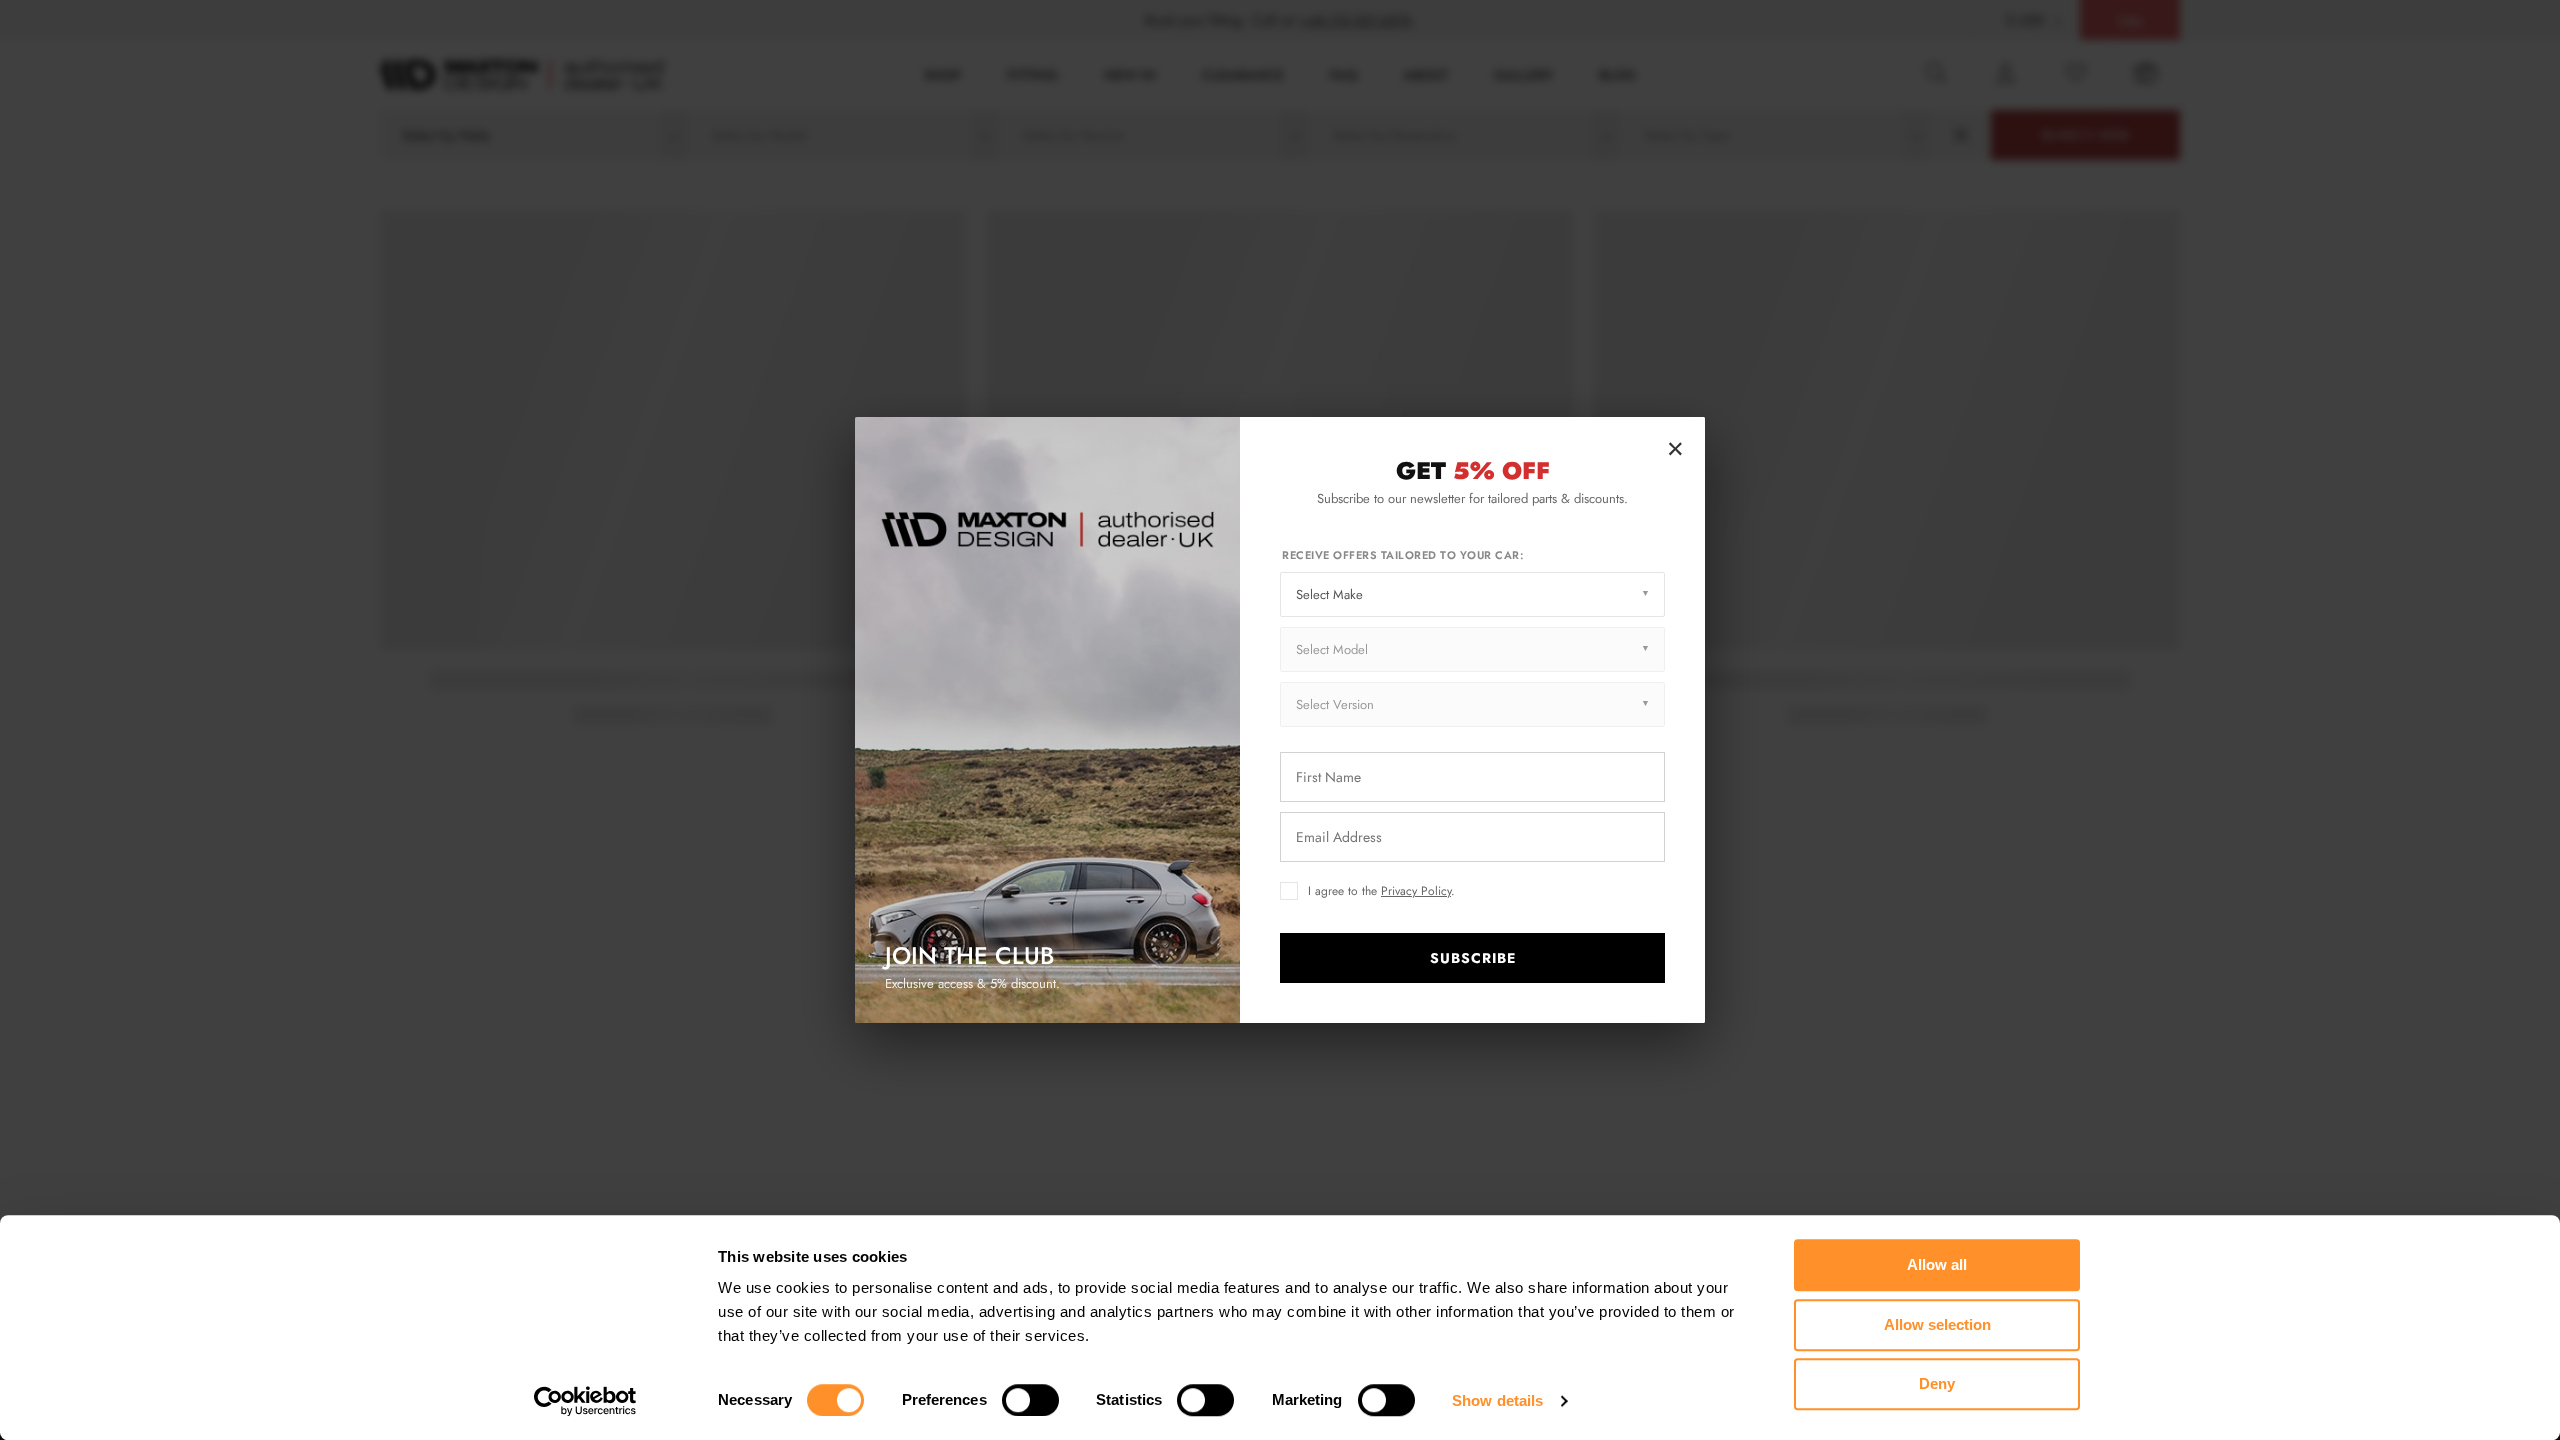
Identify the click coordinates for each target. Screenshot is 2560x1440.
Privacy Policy (1416, 891)
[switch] (1030, 1400)
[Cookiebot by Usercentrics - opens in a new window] (585, 1401)
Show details (1497, 1400)
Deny (1937, 1383)
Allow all (1937, 1264)
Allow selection (1937, 1324)
